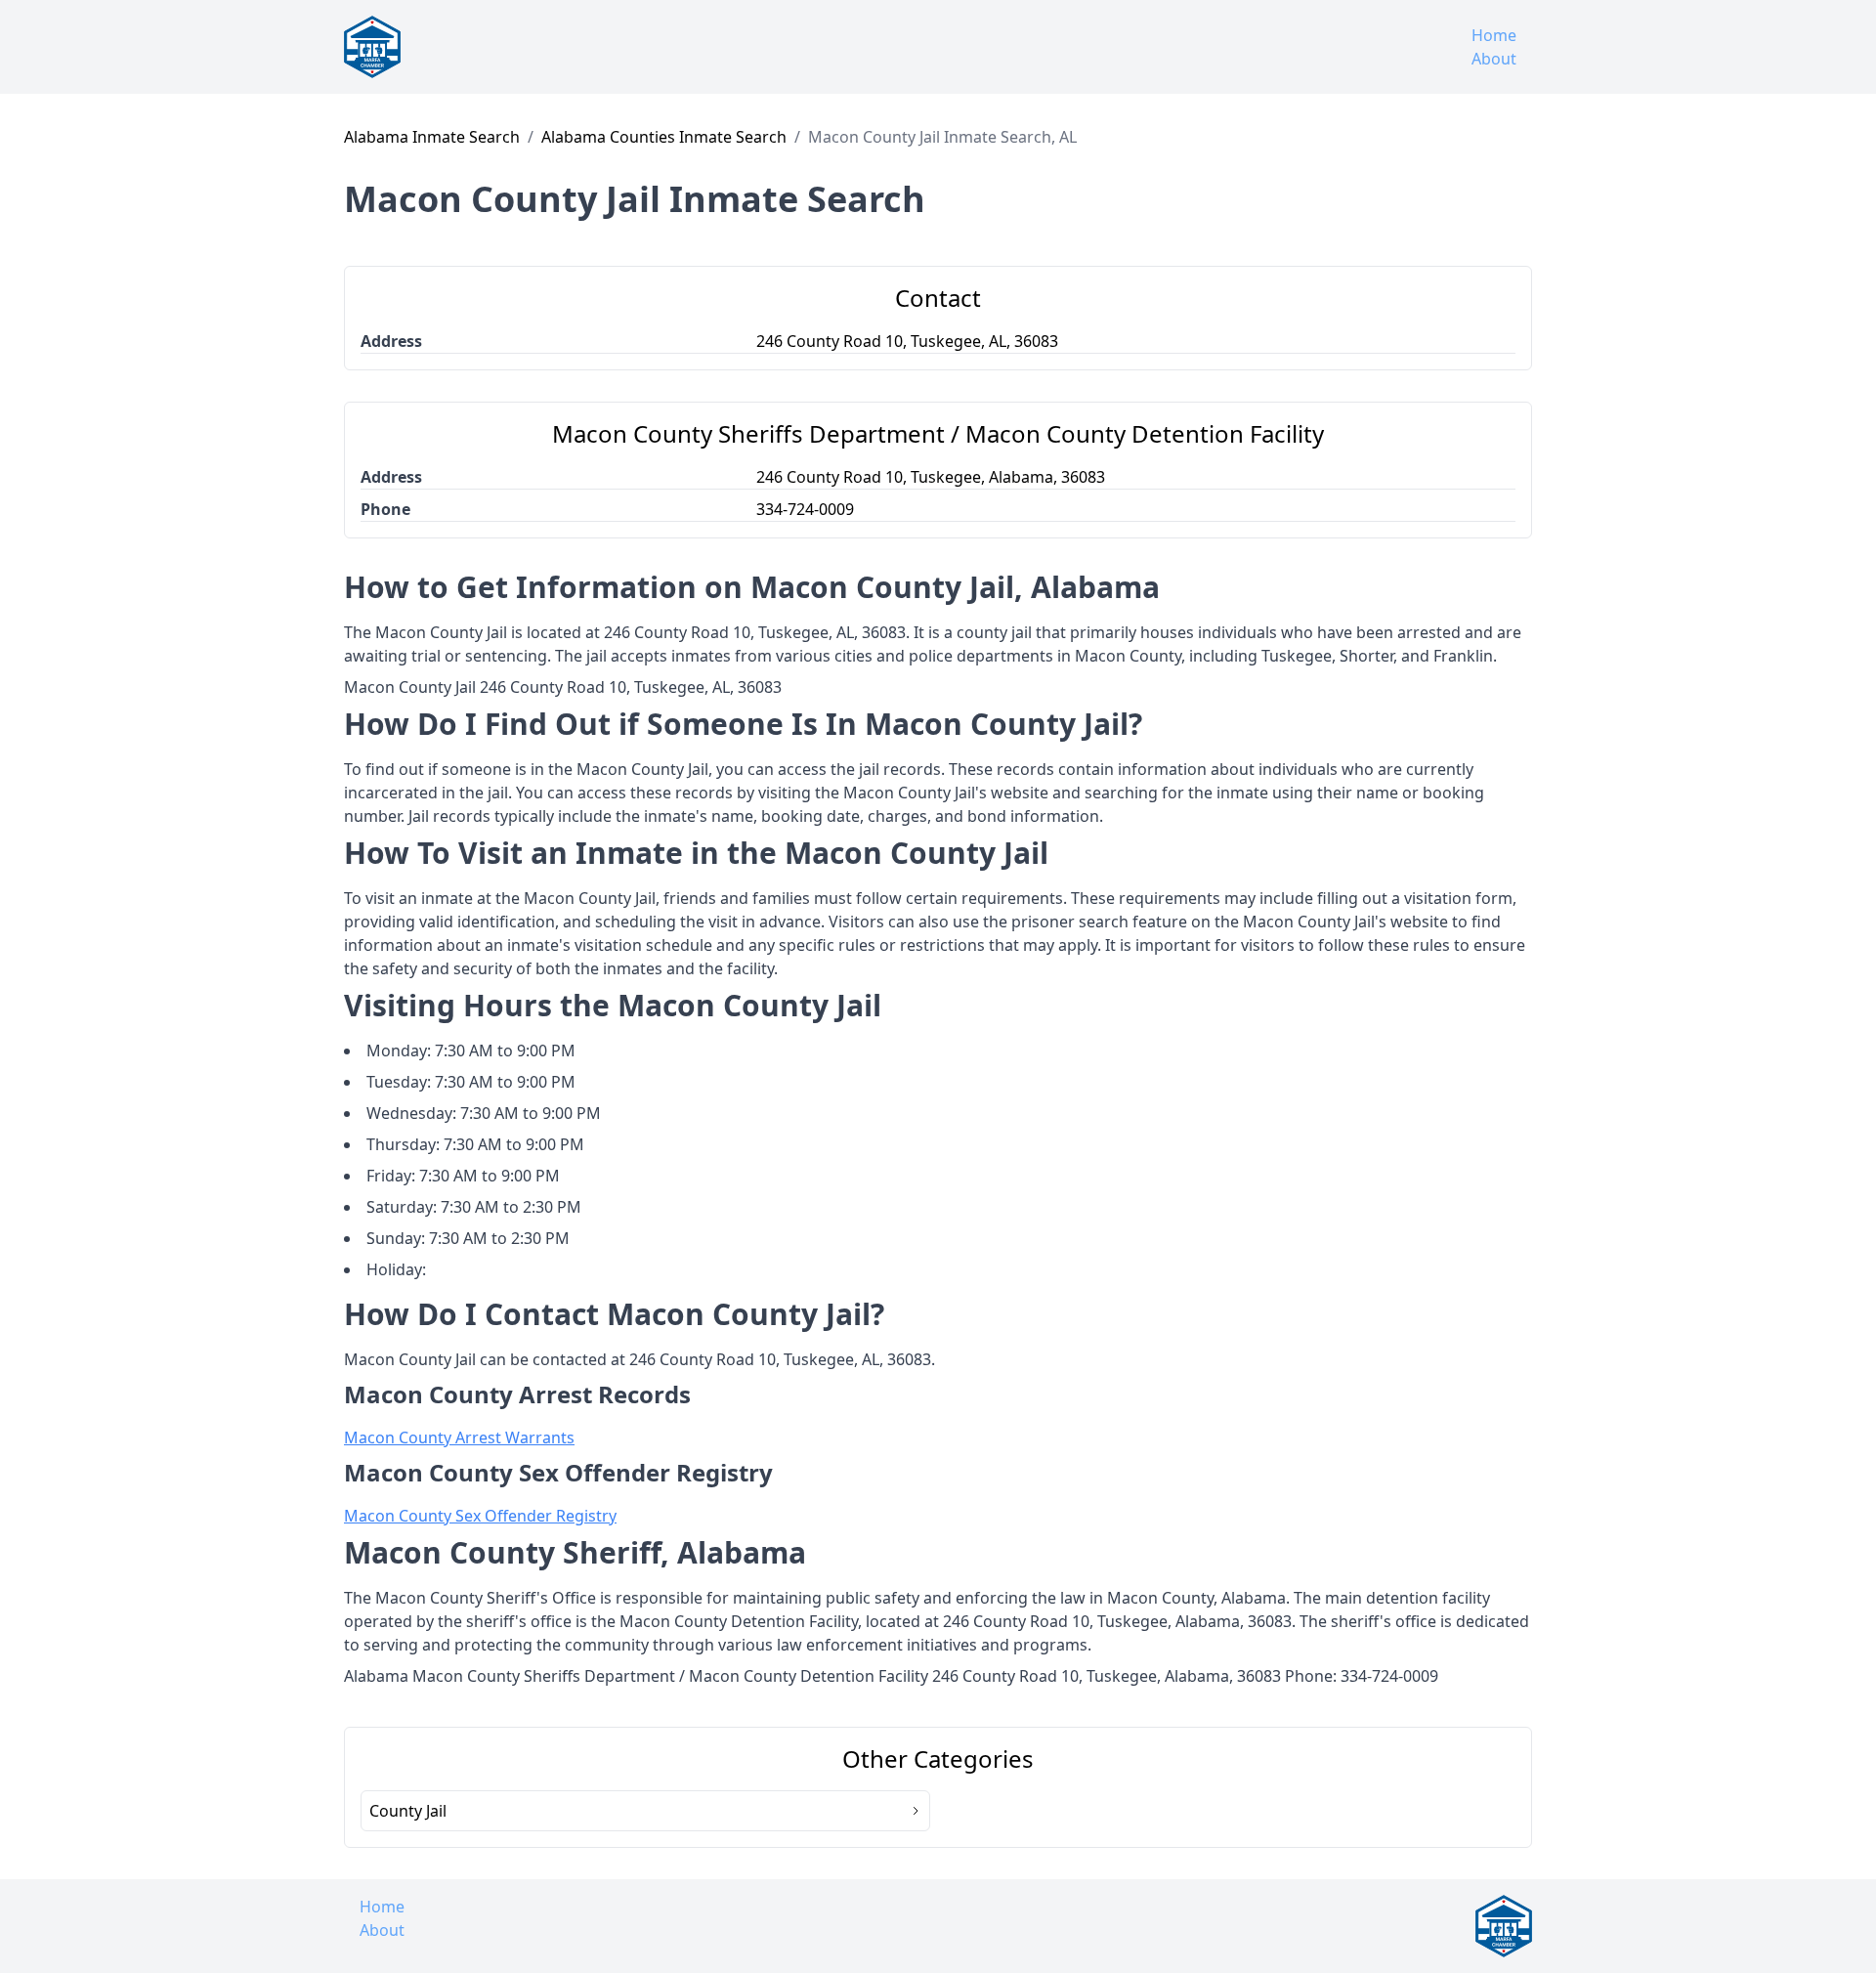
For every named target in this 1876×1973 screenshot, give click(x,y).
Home (1494, 35)
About (1494, 59)
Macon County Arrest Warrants (459, 1437)
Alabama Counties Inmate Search (664, 137)
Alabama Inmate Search (432, 137)
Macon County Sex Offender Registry (480, 1516)
